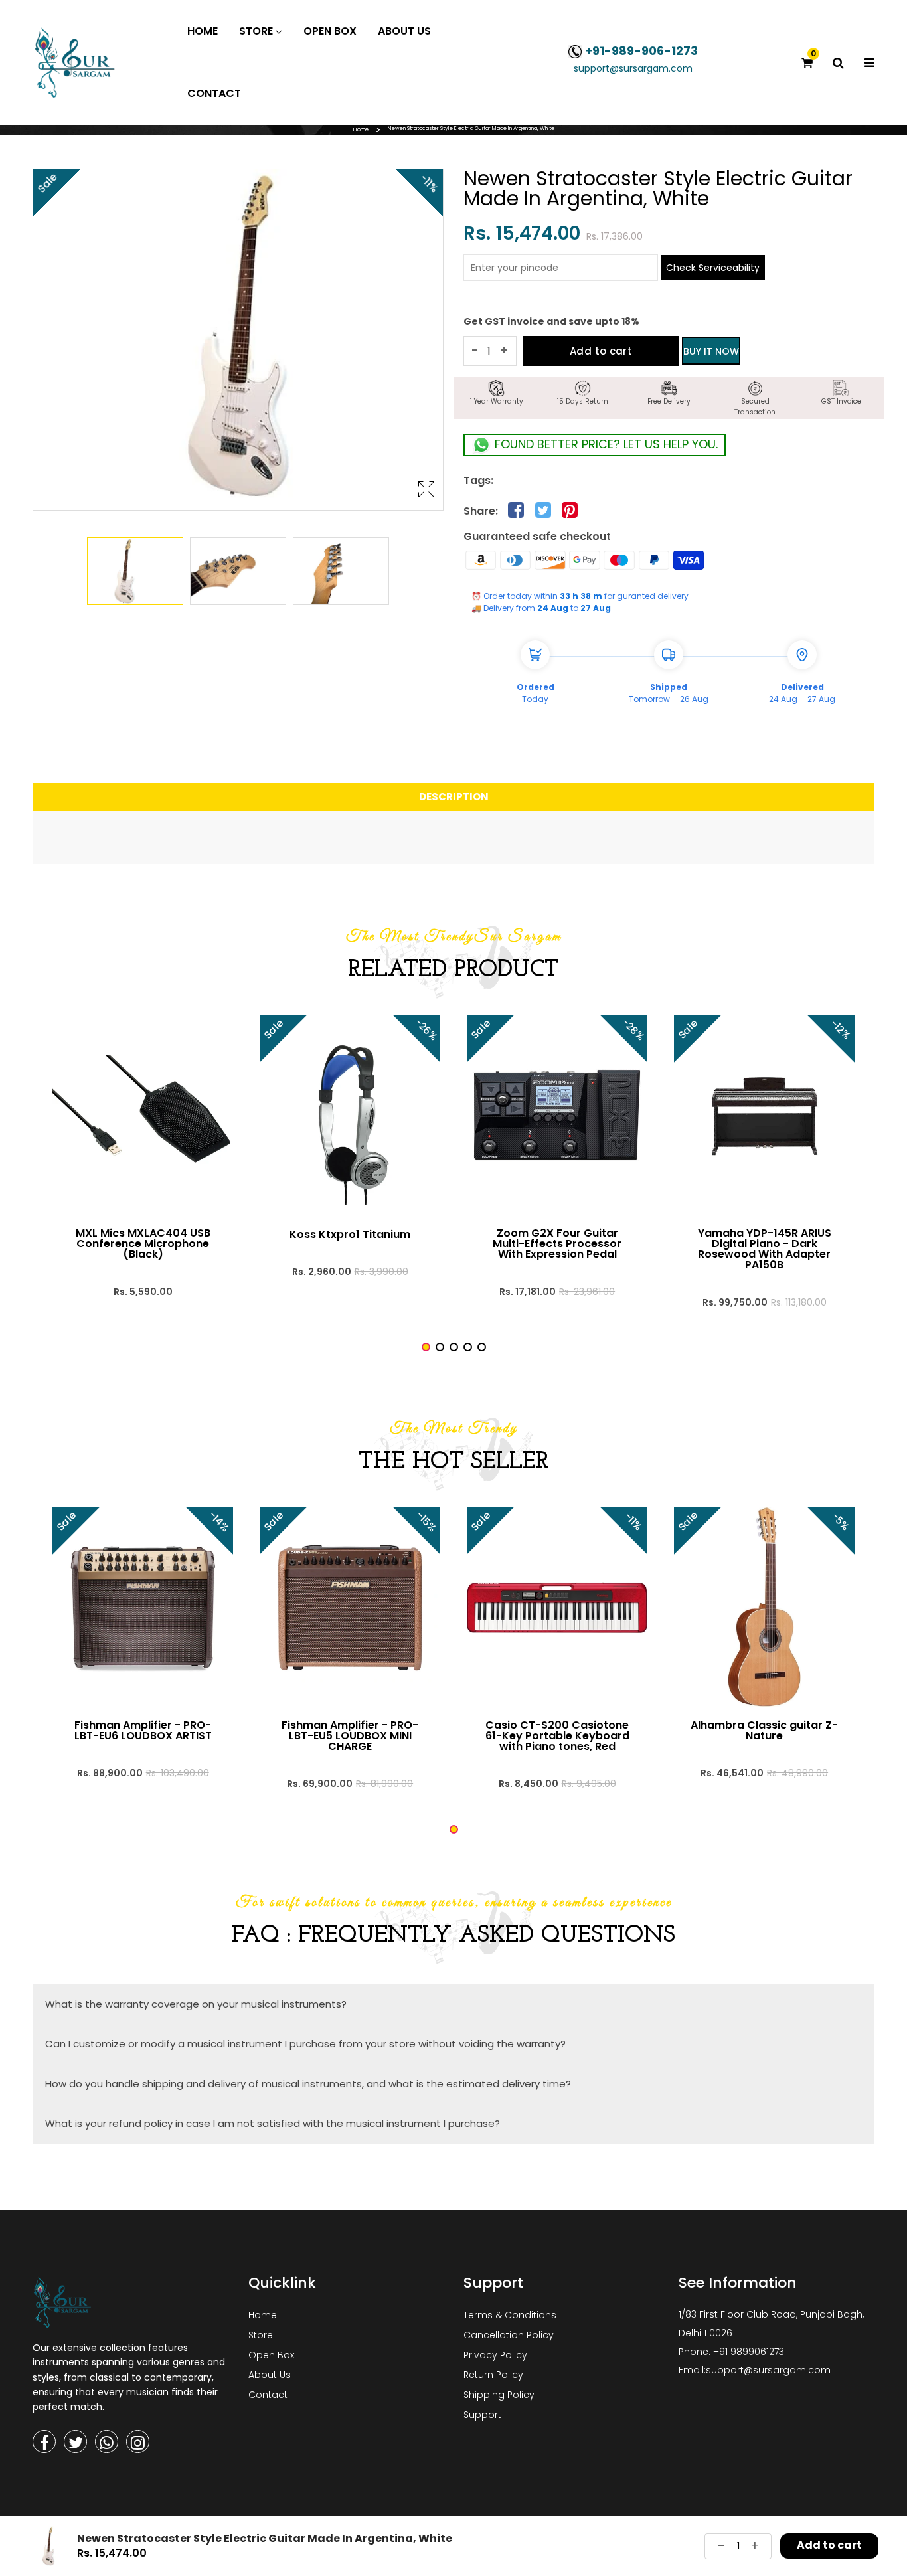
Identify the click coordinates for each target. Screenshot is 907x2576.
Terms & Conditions (510, 2315)
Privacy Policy (495, 2355)
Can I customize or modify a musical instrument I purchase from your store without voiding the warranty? (305, 2044)
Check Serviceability (713, 268)
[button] (426, 1347)
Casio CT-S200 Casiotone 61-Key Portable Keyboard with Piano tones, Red (557, 1736)
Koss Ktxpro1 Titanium (350, 1235)
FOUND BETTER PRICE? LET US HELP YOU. (605, 444)
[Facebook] (44, 2442)
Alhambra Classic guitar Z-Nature (764, 1731)
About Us (270, 2375)
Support (482, 2415)
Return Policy (493, 2375)
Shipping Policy (499, 2395)
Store (261, 2335)
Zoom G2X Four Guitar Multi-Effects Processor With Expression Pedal (557, 1244)
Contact (268, 2395)
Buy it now (711, 351)
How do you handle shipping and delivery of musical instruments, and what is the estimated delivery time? (308, 2084)
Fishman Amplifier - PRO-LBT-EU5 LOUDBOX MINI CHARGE (350, 1736)
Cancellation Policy (509, 2335)
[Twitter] (75, 2442)
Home (361, 130)
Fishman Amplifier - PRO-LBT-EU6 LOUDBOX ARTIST (143, 1731)
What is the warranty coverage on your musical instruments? (196, 2004)
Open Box (271, 2355)
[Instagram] (138, 2442)
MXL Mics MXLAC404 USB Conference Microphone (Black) (143, 1244)
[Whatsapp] (107, 2442)
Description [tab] (454, 797)
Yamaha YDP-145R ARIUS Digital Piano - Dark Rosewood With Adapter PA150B (765, 1249)
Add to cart (601, 351)
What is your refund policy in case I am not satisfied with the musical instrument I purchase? (273, 2123)
